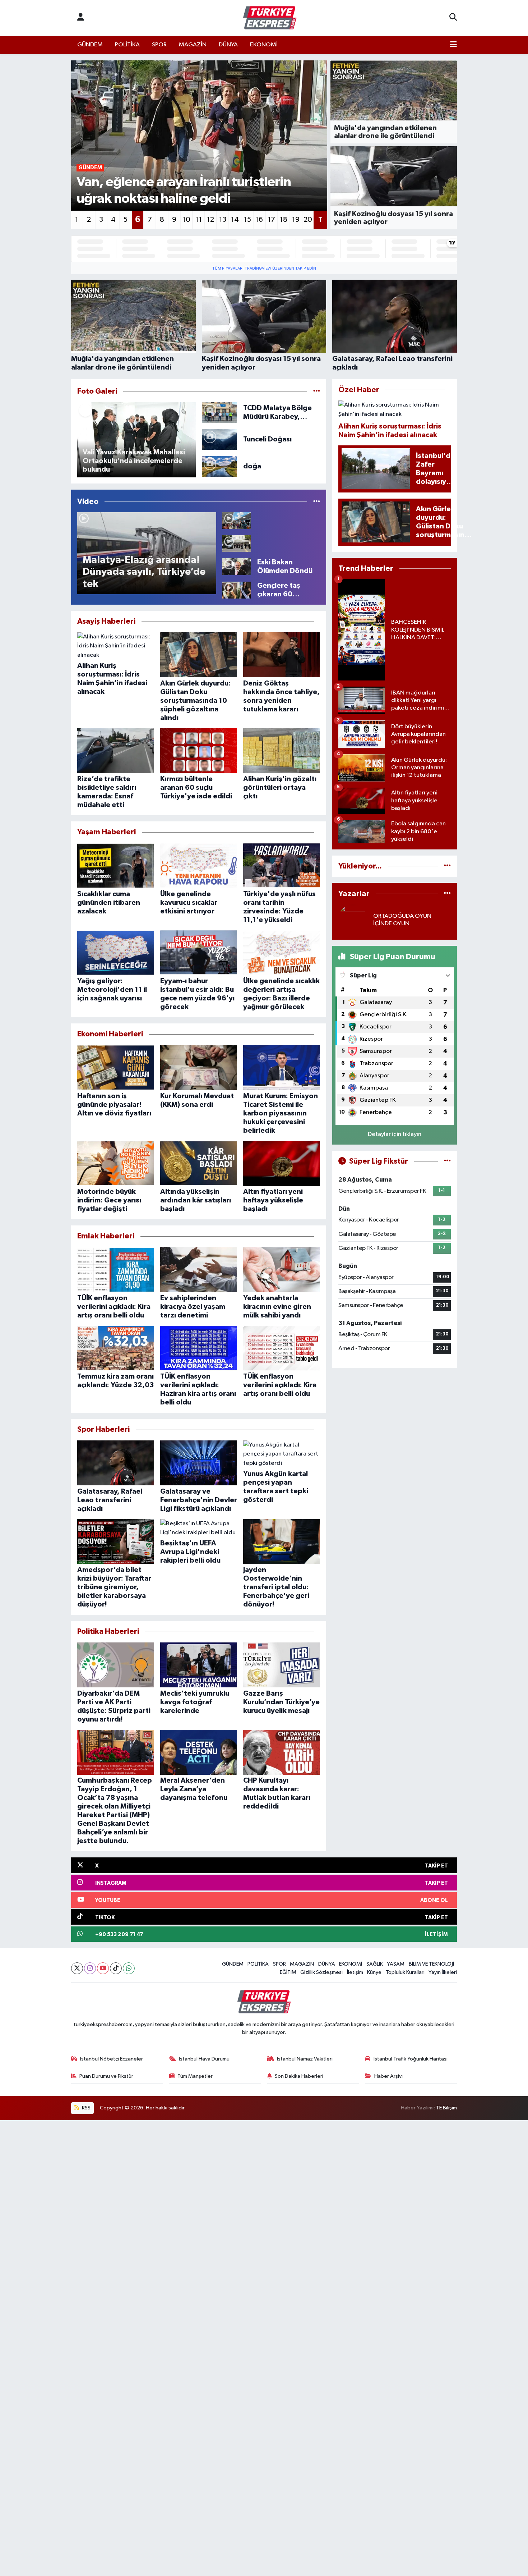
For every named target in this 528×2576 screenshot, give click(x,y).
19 (296, 220)
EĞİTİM (288, 1972)
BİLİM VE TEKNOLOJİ (431, 1964)
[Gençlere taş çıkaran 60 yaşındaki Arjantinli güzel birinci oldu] (237, 590)
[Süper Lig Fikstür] (447, 1161)
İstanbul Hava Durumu (204, 2059)
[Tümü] (447, 866)
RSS (86, 2108)
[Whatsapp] (129, 1968)
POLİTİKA (127, 45)
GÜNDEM (90, 45)
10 (186, 220)
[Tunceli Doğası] (220, 439)
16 (259, 220)
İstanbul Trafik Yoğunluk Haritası (411, 2059)
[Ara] (453, 18)
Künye (374, 1972)
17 (271, 220)
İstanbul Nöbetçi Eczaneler (112, 2059)
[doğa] (220, 466)
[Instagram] (90, 1968)
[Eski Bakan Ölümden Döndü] (237, 566)
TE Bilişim (446, 2108)
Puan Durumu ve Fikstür (106, 2076)
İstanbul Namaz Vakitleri (305, 2059)
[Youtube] (103, 1968)
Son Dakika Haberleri (299, 2076)
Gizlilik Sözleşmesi (321, 1972)
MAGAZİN (193, 45)
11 (199, 220)
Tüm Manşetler (195, 2076)
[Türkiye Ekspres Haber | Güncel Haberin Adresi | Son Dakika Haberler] (270, 18)
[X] (77, 1968)
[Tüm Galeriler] (317, 391)
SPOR (159, 45)
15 (247, 220)
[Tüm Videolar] (317, 502)
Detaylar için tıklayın (395, 1134)
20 (308, 220)
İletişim (355, 1972)
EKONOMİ (264, 45)
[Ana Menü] (453, 45)
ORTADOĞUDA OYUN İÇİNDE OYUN (402, 920)
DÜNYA (228, 45)
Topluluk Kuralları (405, 1972)
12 (210, 220)
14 (235, 220)
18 (284, 220)
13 (223, 220)
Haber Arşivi (388, 2076)
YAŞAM (396, 1964)
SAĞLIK (375, 1964)
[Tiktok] (116, 1968)
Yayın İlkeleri (443, 1972)
